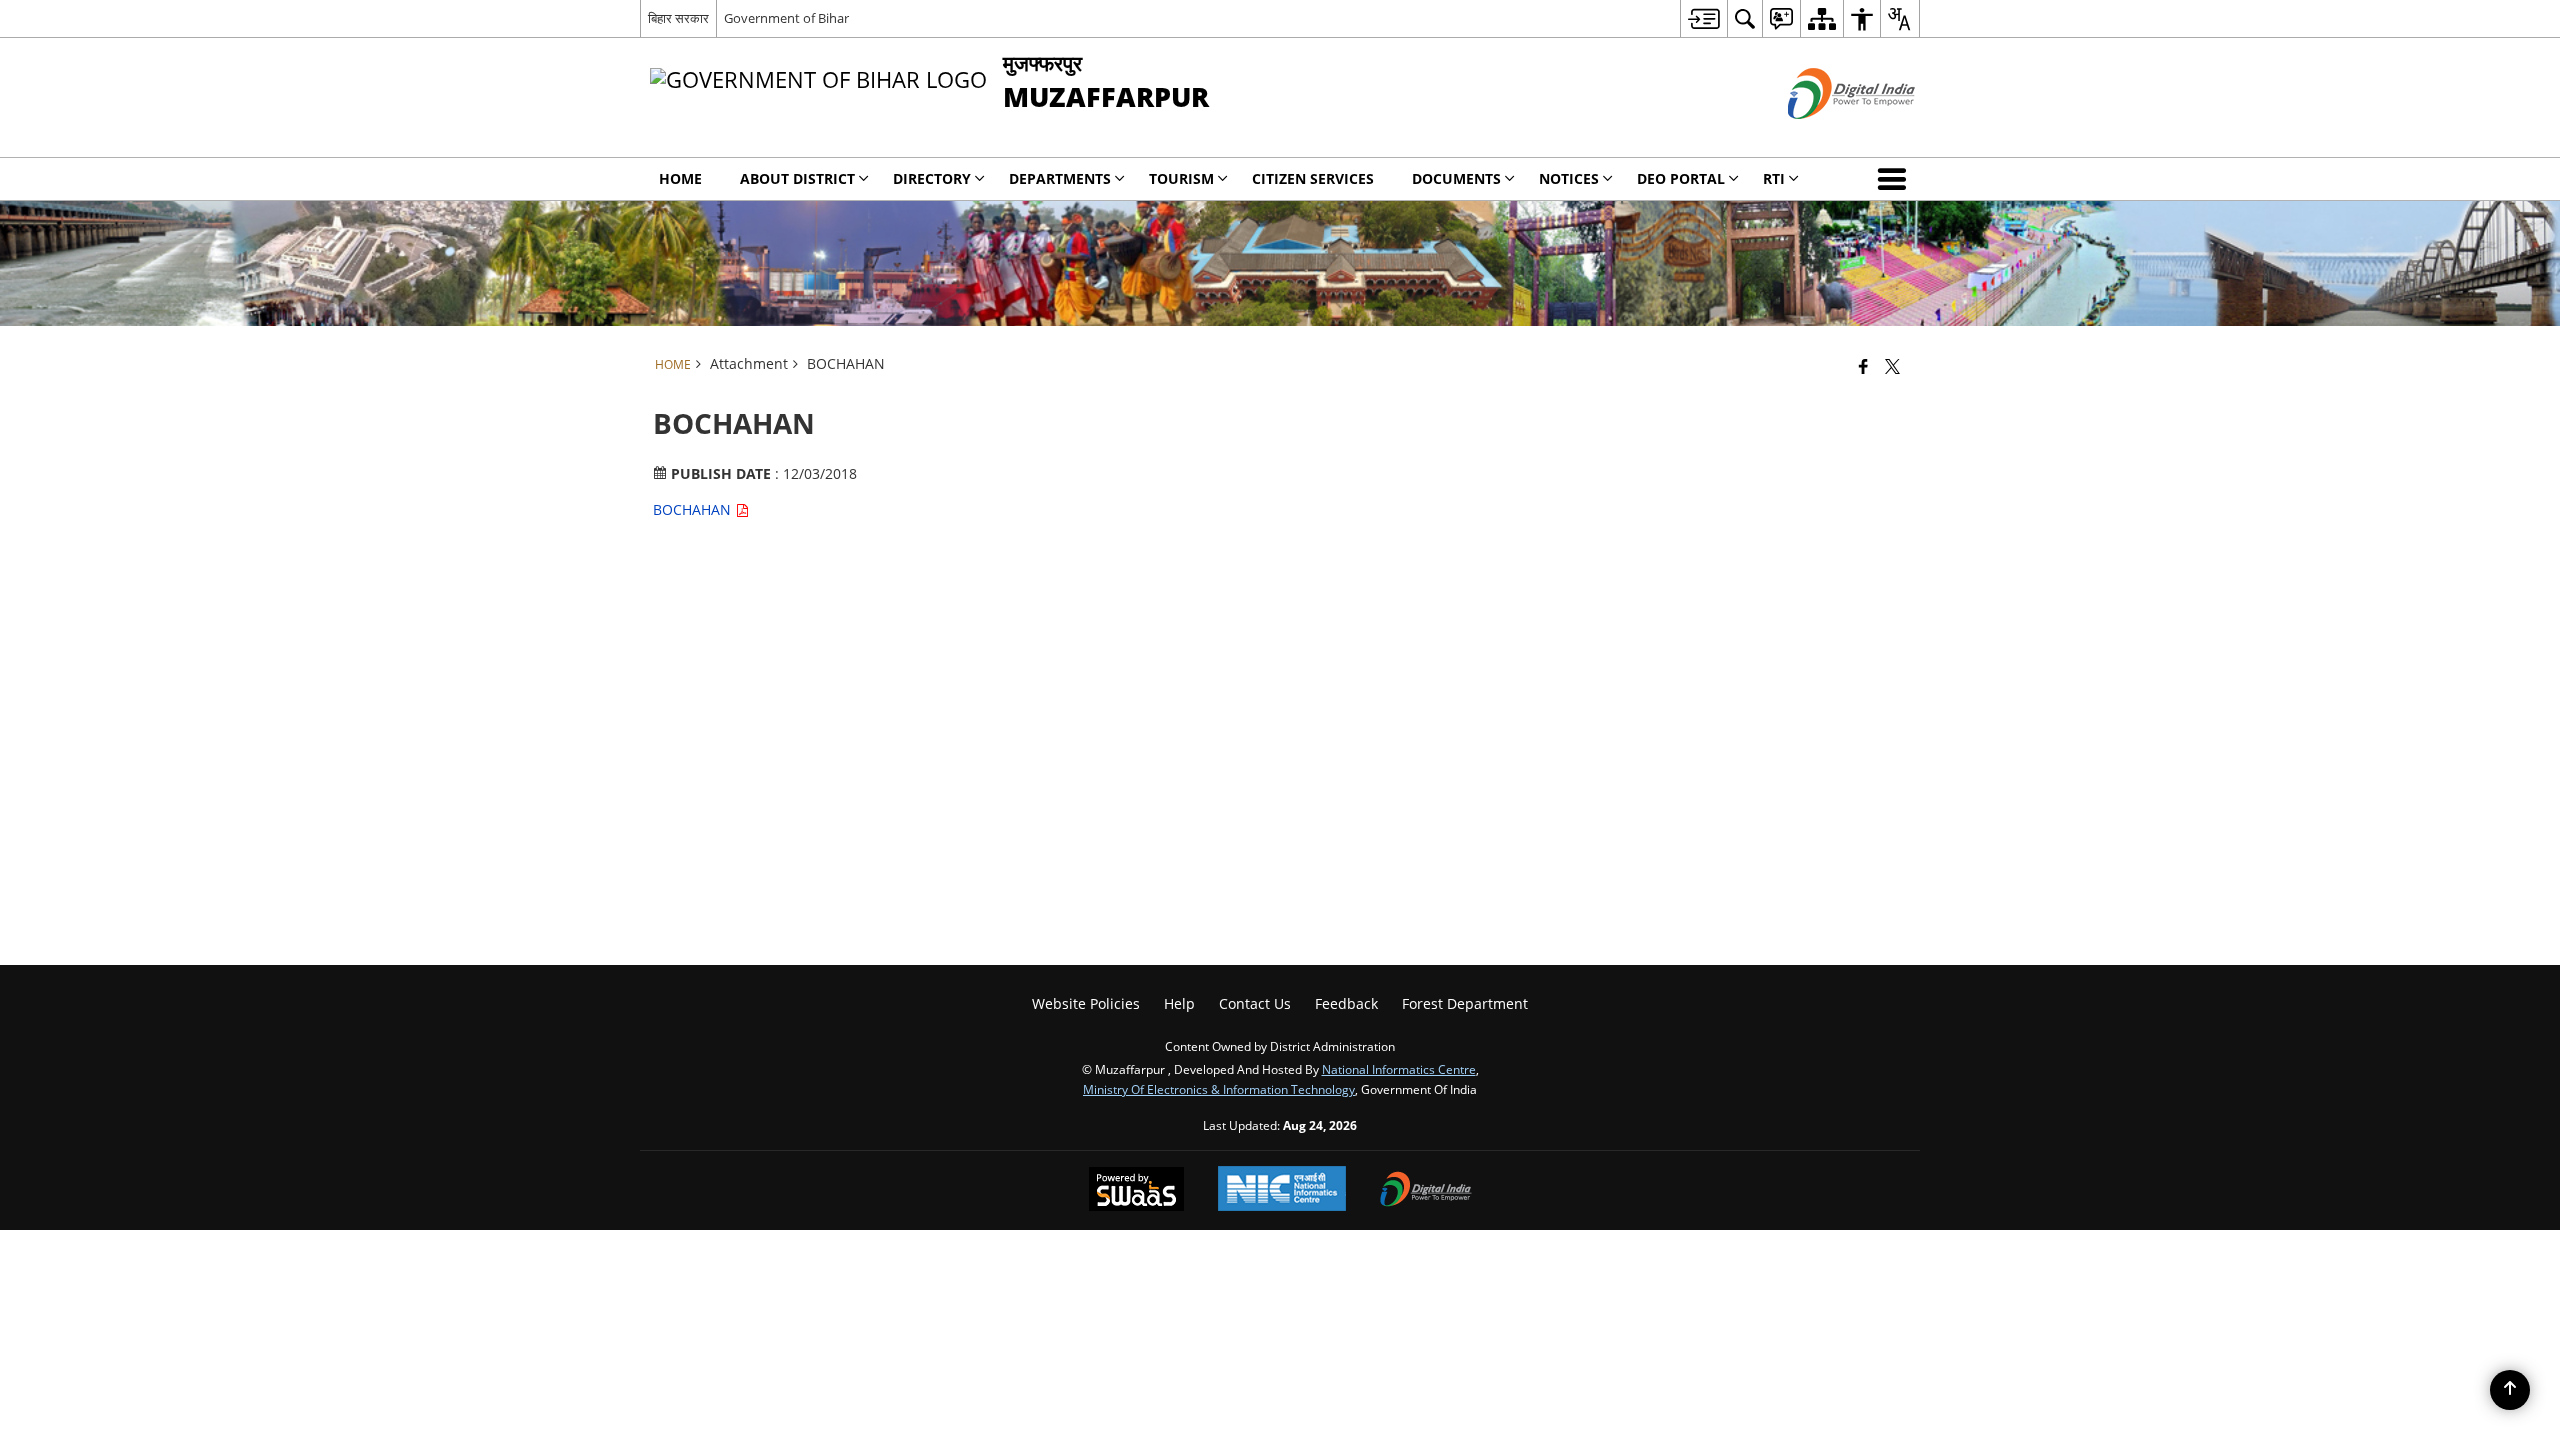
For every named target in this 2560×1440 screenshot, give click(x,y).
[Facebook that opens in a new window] (1863, 366)
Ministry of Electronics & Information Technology (1219, 1089)
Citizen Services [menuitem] (1313, 178)
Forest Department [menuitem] (1465, 1003)
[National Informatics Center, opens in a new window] (1282, 1190)
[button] (1896, 179)
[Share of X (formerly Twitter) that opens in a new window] (1892, 366)
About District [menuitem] (797, 178)
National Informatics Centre (1399, 1069)
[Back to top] (2510, 1390)
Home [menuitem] (680, 178)
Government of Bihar (786, 18)
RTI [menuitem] (1774, 178)
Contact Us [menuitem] (1255, 1003)
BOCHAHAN (694, 509)
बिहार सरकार (678, 18)
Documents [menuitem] (1456, 178)
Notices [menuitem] (1569, 178)
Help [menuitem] (1179, 1003)
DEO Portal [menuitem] (1681, 178)
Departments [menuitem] (1060, 178)
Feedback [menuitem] (1346, 1003)
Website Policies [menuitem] (1086, 1003)
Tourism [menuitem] (1181, 178)
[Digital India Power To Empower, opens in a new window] (1426, 1191)
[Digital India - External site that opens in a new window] (1826, 135)
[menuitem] (1703, 18)
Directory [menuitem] (932, 178)
